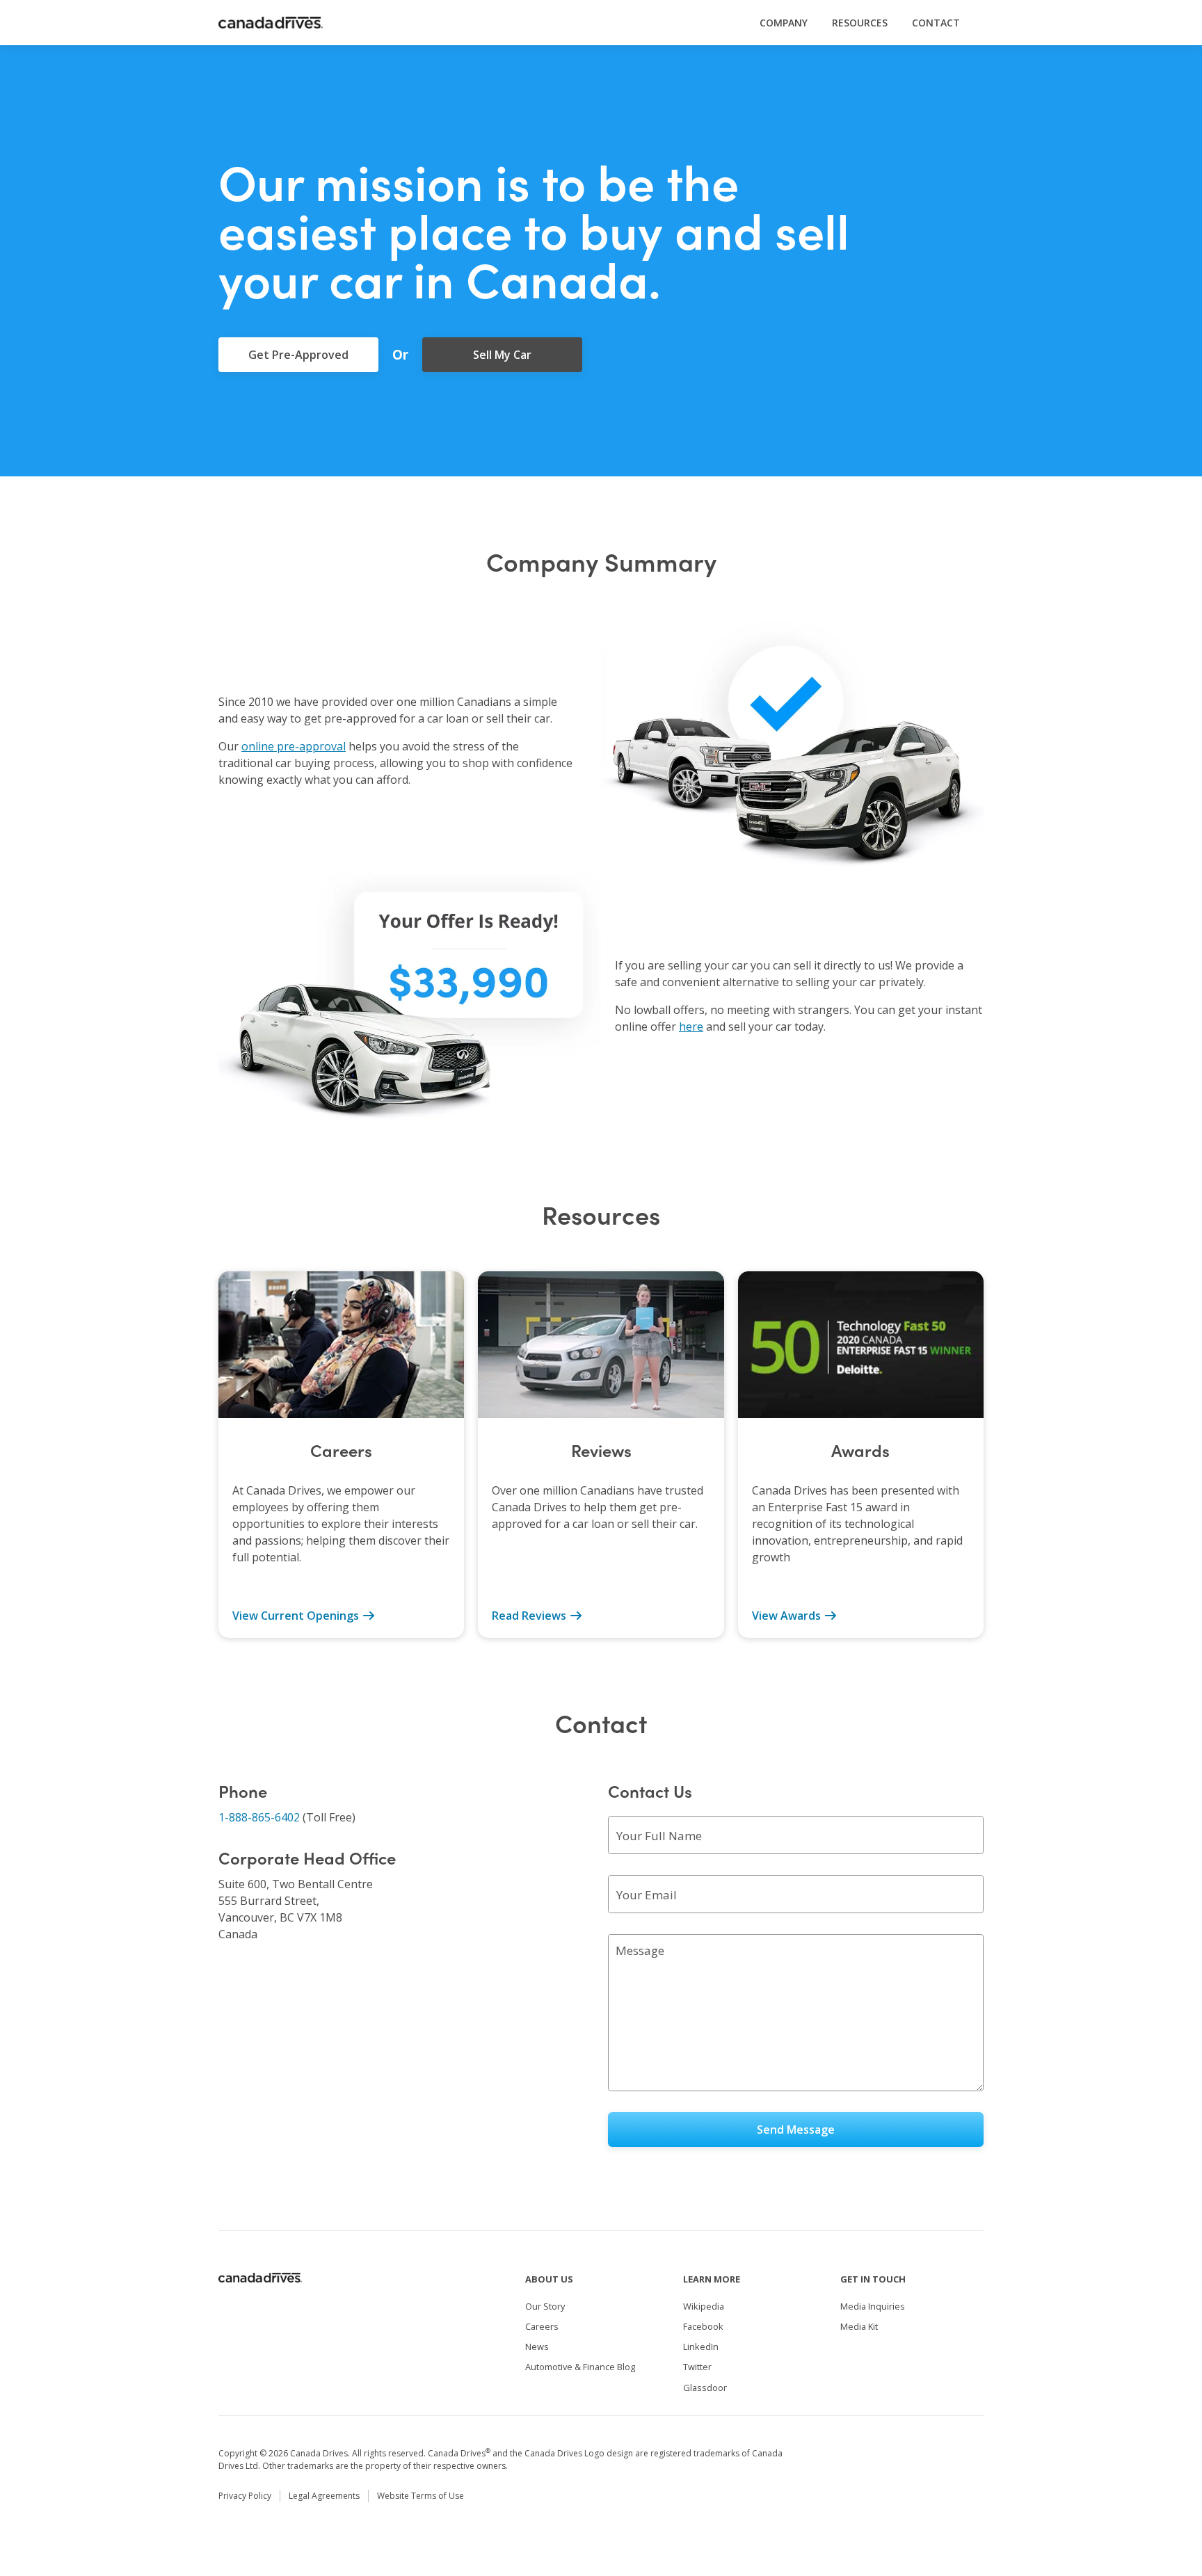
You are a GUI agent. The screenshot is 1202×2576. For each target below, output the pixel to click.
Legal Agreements (324, 2496)
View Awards (788, 1616)
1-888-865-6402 (259, 1817)
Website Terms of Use (420, 2496)
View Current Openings (297, 1616)
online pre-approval (294, 746)
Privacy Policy (245, 2496)
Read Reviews (530, 1616)
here (691, 1027)
